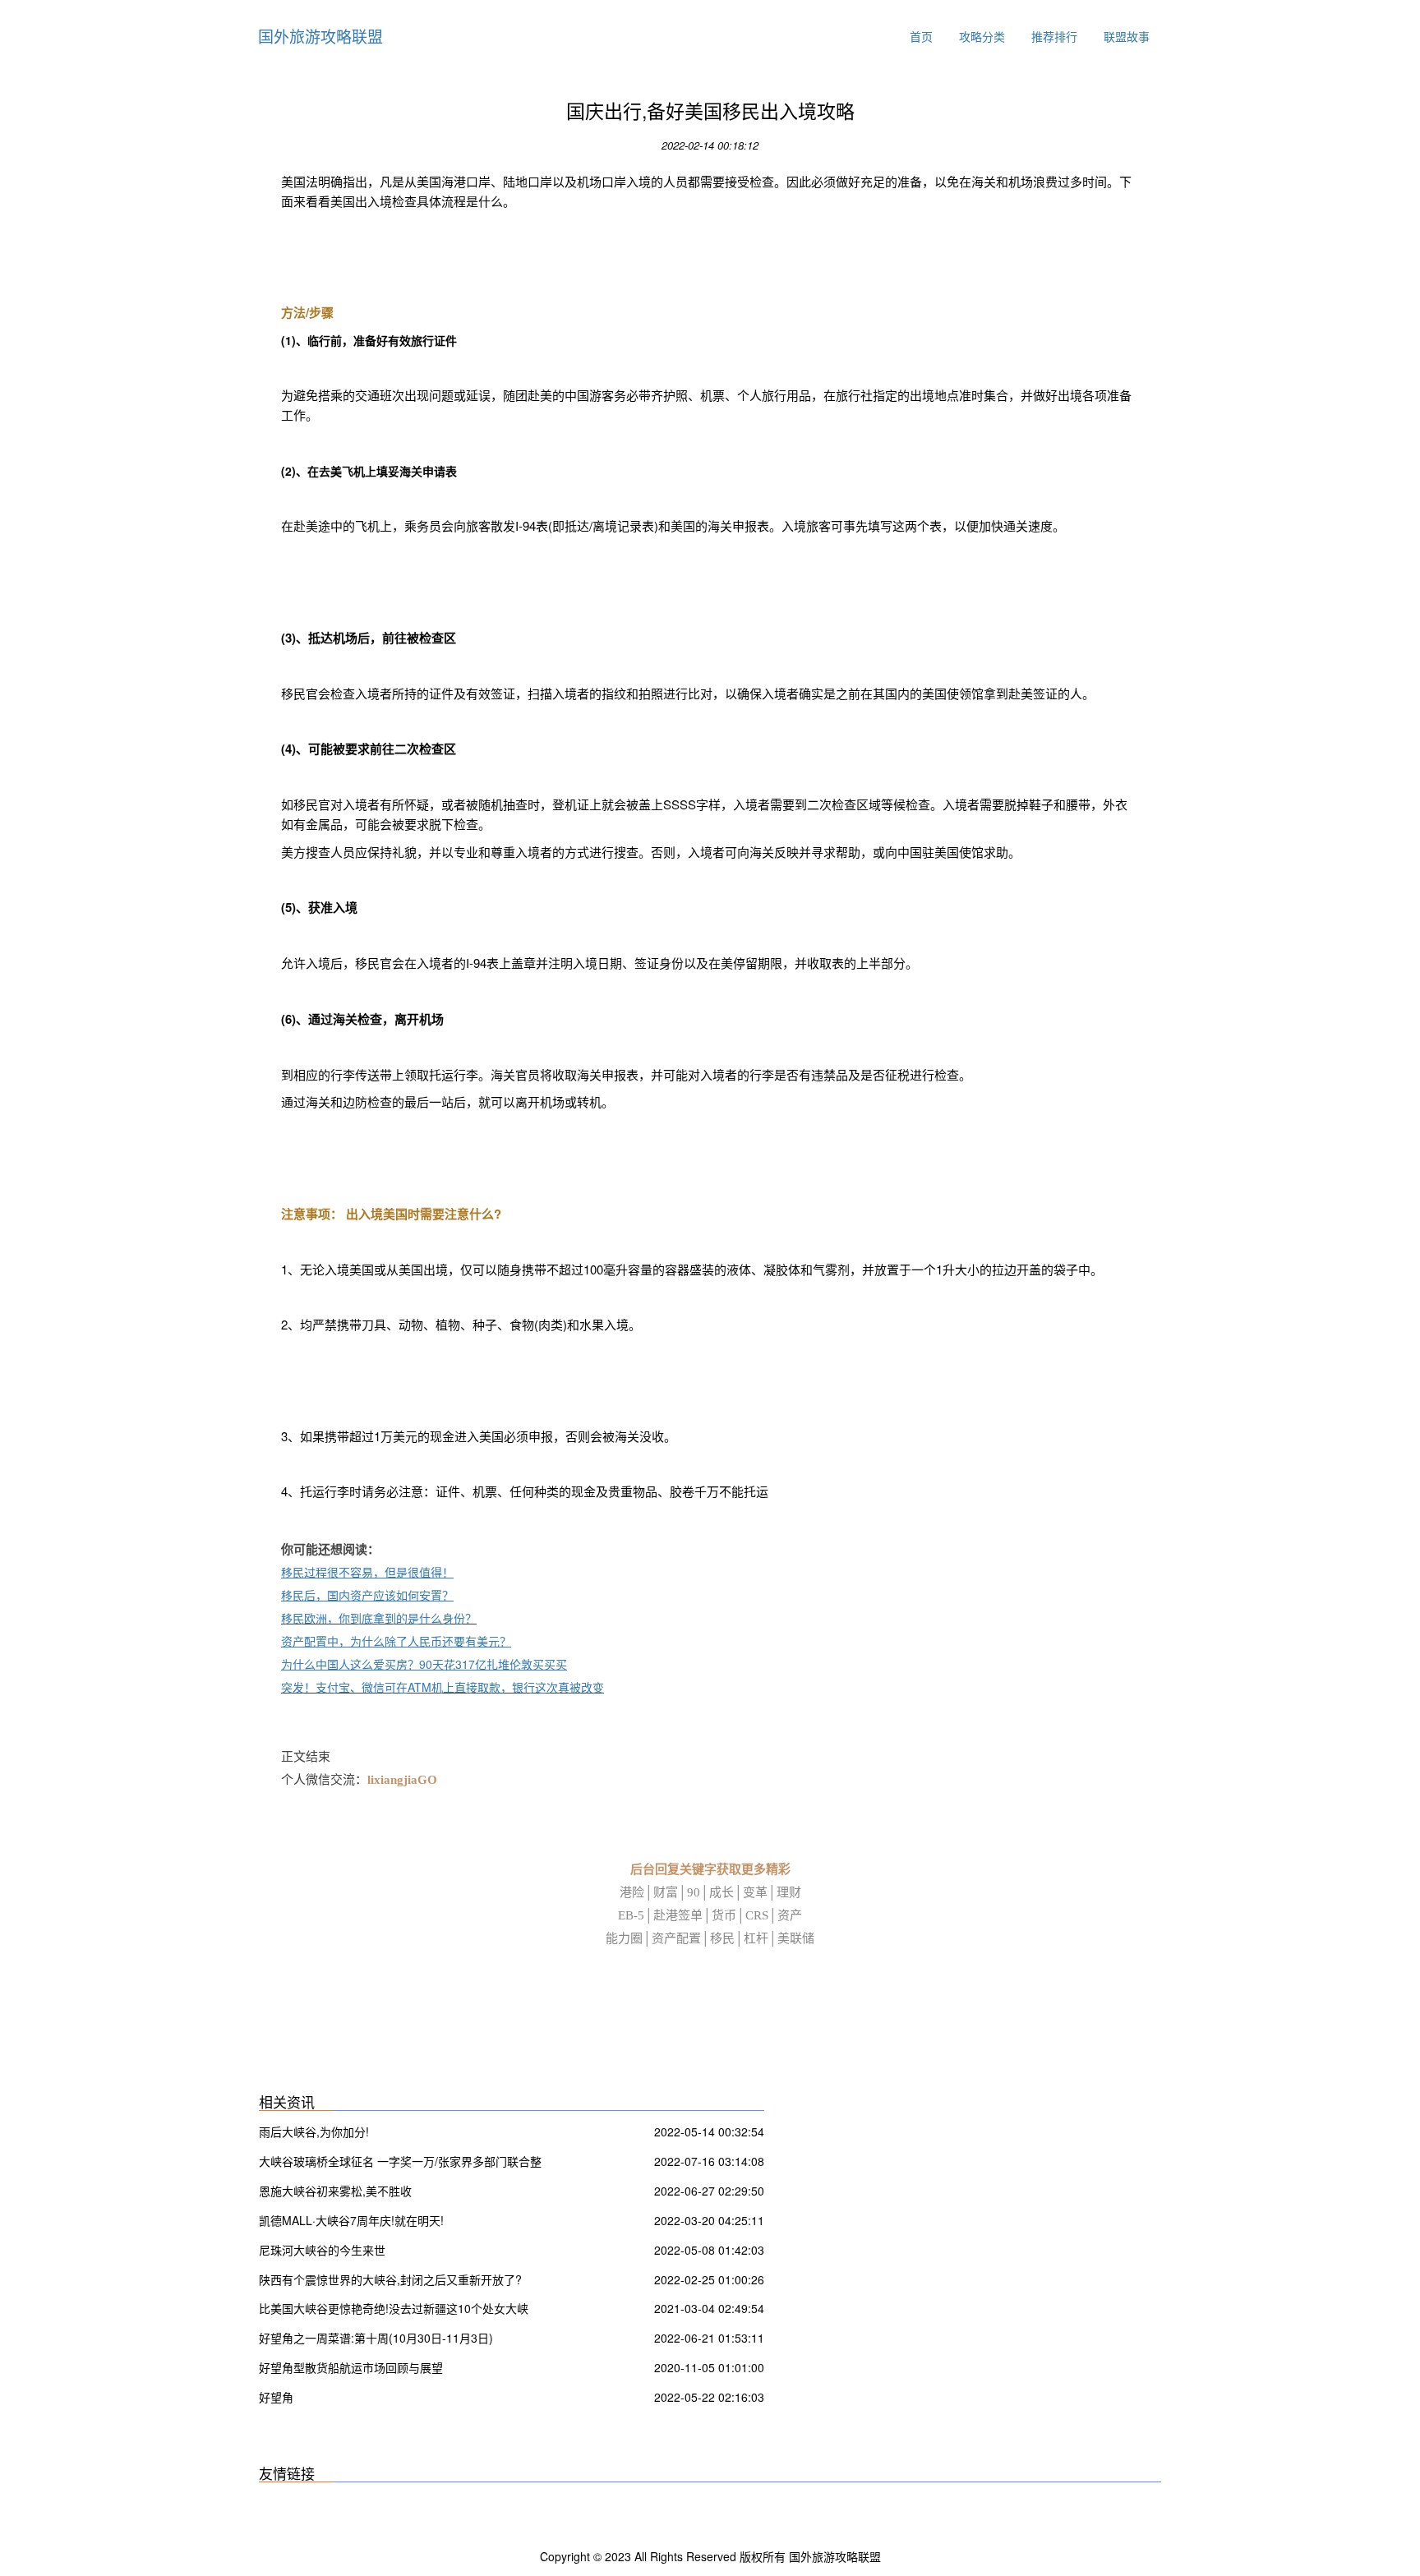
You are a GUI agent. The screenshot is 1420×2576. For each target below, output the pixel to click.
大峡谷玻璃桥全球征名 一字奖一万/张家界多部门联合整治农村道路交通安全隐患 (400, 2163)
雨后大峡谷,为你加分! (314, 2131)
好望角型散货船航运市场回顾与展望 (351, 2367)
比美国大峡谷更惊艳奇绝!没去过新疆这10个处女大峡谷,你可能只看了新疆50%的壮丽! (394, 2310)
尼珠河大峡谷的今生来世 (322, 2250)
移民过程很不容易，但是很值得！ (367, 1572)
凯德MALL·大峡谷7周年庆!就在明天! (351, 2220)
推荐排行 (1054, 36)
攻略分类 (982, 36)
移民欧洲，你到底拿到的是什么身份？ (379, 1618)
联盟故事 (1127, 36)
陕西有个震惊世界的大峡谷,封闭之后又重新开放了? (390, 2279)
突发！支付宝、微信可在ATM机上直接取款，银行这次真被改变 (443, 1687)
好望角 (276, 2397)
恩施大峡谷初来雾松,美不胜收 (335, 2191)
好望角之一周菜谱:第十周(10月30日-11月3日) (376, 2338)
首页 (921, 36)
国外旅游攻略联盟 (320, 36)
